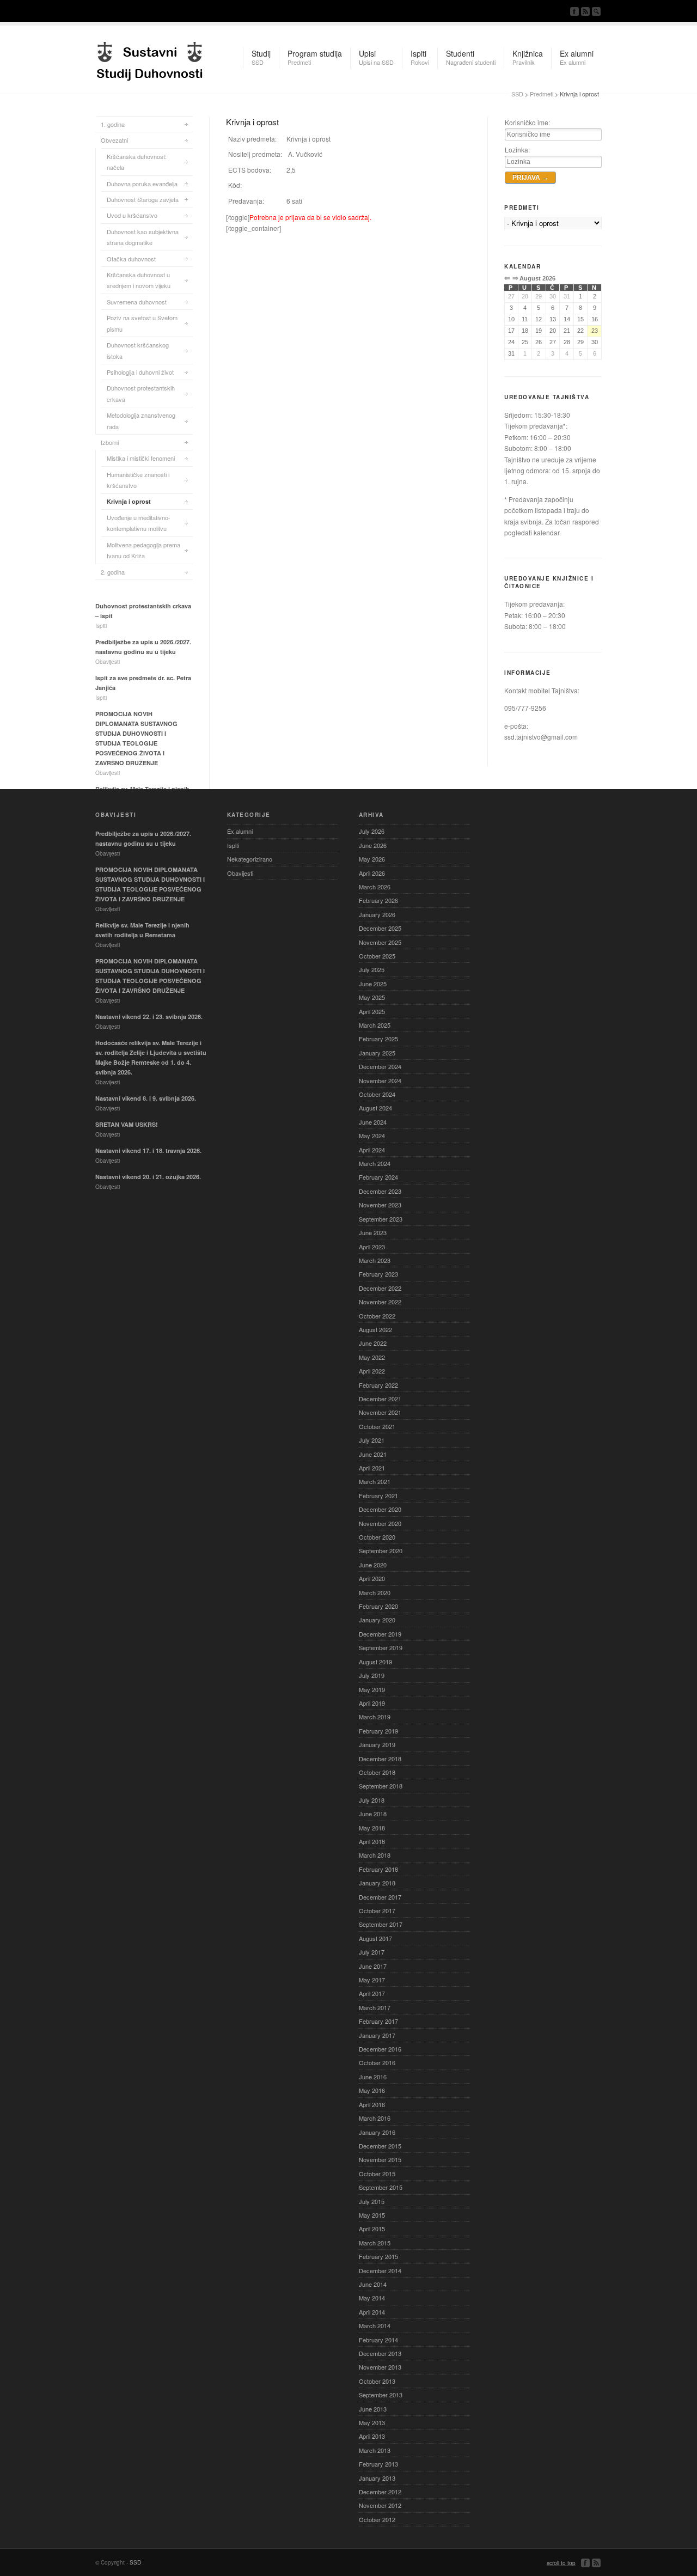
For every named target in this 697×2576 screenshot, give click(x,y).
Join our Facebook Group (574, 11)
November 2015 (380, 2159)
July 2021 (372, 1440)
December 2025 (380, 928)
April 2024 (372, 1150)
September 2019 (381, 1647)
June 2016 (373, 2077)
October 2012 (377, 2519)
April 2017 (372, 1993)
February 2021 (378, 1495)
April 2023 (372, 1247)
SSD (150, 58)
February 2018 (378, 1869)
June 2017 (373, 1966)
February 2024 (378, 1177)
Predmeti (542, 94)
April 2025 (372, 1011)
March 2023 (375, 1260)
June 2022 (373, 1343)
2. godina (113, 572)
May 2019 (372, 1689)
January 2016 (377, 2132)
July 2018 (372, 1800)
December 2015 (380, 2146)
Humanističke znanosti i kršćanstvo (138, 480)
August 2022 (375, 1329)
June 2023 (373, 1232)
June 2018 (373, 1814)
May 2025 (372, 997)
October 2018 (377, 1772)
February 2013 (378, 2464)
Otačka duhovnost (131, 259)
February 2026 (378, 900)
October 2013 (377, 2381)
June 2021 (373, 1454)
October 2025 (377, 956)
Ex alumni (240, 831)
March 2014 (375, 2325)
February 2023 (378, 1274)
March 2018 (375, 1855)
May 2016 (372, 2090)
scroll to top (561, 2563)
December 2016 (380, 2049)
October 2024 (377, 1094)
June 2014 (373, 2284)
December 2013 (380, 2353)
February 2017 (378, 2021)
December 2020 (380, 1509)
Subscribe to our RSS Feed (585, 11)
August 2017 (375, 1938)
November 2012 (380, 2505)
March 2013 (375, 2450)
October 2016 (377, 2062)
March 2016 (375, 2118)
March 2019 (375, 1717)
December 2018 (380, 1759)
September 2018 (381, 1786)
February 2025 (378, 1039)
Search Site (596, 11)
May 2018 (372, 1828)
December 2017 (380, 1897)
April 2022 (372, 1371)
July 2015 (372, 2201)
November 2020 (380, 1523)
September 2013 (381, 2395)
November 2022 (380, 1302)
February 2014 (378, 2340)
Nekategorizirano (250, 859)
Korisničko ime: (527, 122)
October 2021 (377, 1426)
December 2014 (380, 2270)
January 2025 (377, 1053)
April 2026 (372, 873)
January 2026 (377, 914)
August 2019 (375, 1662)
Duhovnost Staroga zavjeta (143, 199)
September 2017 (381, 1924)
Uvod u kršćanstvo (132, 215)
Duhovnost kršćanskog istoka (138, 350)
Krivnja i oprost (129, 501)
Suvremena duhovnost (137, 302)
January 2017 (377, 2035)
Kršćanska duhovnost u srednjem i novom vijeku (139, 280)
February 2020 (378, 1606)
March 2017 (375, 2007)
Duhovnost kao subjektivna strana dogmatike (143, 237)
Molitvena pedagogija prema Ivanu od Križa (143, 550)
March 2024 (375, 1163)
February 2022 (378, 1385)
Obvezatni (114, 140)
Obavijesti (240, 873)
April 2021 (372, 1468)
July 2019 (372, 1675)
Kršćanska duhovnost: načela (137, 162)
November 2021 (380, 1412)
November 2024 (380, 1081)
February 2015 (378, 2256)
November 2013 (380, 2367)
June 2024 (373, 1122)
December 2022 (380, 1288)
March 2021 (375, 1481)
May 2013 (372, 2422)
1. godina (113, 124)
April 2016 (372, 2104)
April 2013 (372, 2436)
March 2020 (375, 1592)
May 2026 (372, 859)
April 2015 (372, 2229)
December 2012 (380, 2492)
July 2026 (372, 831)
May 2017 (372, 1980)
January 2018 (377, 1883)
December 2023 (380, 1191)
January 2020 (377, 1620)
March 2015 (375, 2243)
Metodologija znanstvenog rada (141, 420)
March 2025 (375, 1025)
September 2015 (381, 2187)
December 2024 (380, 1066)
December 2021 (380, 1399)
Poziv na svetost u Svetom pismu (142, 323)
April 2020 (372, 1578)
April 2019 (372, 1703)
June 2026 (373, 845)
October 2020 (377, 1537)
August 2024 (375, 1108)
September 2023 (381, 1219)
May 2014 (372, 2298)
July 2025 (372, 969)
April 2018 (372, 1841)
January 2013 (377, 2478)
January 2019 (377, 1744)
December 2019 (380, 1634)
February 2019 (378, 1731)
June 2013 (373, 2409)
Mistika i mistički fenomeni (141, 458)
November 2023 (380, 1205)
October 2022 (377, 1316)
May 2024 (372, 1136)
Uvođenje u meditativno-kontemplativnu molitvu (139, 523)
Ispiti (233, 845)
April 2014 (372, 2312)
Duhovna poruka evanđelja (142, 184)
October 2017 (377, 1910)
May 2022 (372, 1357)
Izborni (110, 442)
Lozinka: (517, 149)
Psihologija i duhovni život (140, 372)
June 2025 (373, 984)
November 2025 (380, 942)
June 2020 (373, 1565)
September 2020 (381, 1551)
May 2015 (372, 2215)
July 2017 (372, 1952)
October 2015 (377, 2174)
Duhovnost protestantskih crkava (141, 393)
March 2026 (375, 887)
